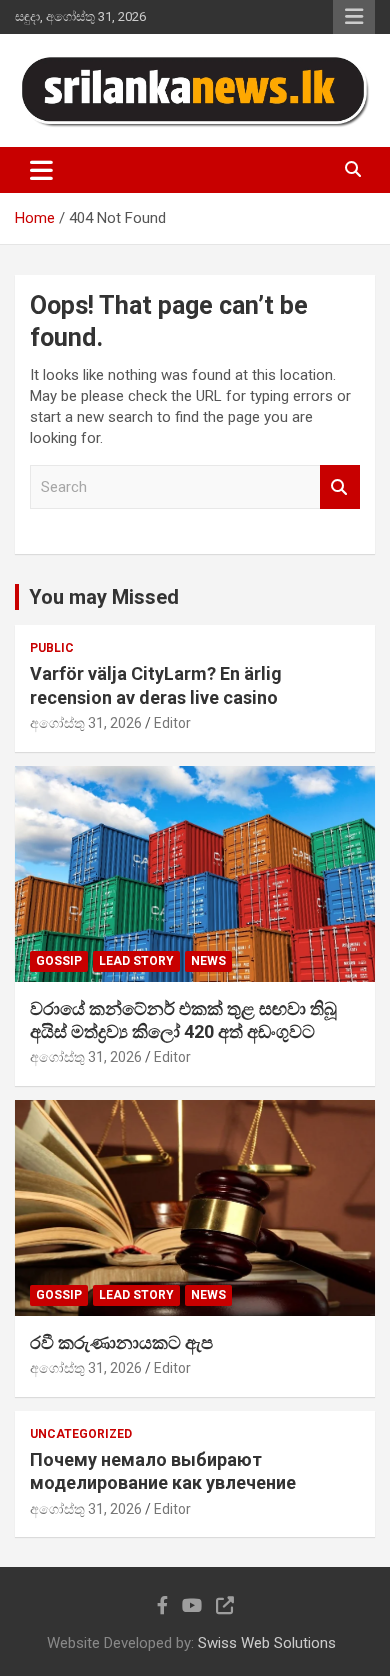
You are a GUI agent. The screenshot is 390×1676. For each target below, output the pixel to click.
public (52, 648)
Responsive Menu (354, 17)
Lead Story (136, 961)
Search (340, 487)
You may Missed (104, 597)
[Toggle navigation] (41, 170)
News (208, 961)
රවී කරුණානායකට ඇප (121, 1342)
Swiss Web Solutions (267, 1643)
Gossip (59, 961)
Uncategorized (81, 1434)
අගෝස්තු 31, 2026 (86, 723)
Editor (172, 723)
